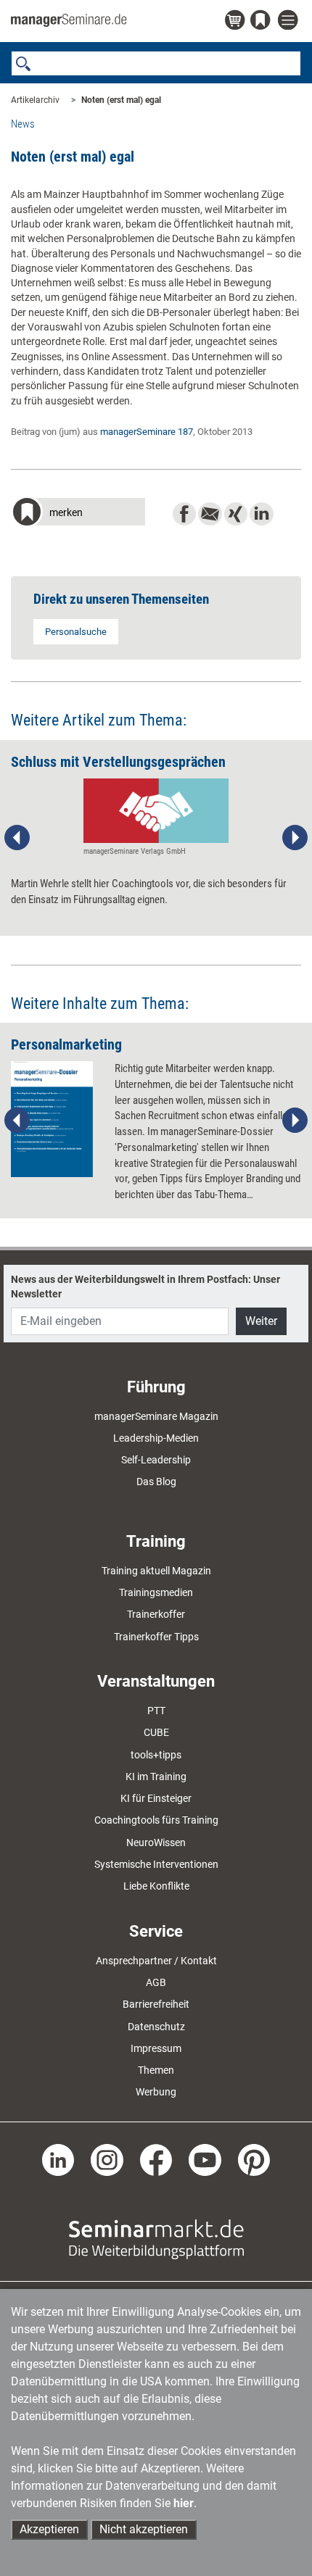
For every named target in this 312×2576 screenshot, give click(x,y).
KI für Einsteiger (156, 1798)
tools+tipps (156, 1755)
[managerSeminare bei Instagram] (107, 2159)
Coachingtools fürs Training (156, 1820)
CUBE (156, 1732)
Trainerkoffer (156, 1614)
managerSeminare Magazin (156, 1416)
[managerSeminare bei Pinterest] (254, 2159)
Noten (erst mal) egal (121, 100)
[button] (78, 514)
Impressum (156, 2048)
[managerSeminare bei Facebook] (156, 2159)
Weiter (261, 1321)
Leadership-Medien (156, 1438)
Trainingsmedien (156, 1592)
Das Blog (156, 1482)
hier (184, 2503)
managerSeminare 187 (147, 432)
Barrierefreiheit (156, 2004)
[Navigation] (290, 21)
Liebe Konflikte (156, 1886)
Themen (156, 2070)
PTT (156, 1711)
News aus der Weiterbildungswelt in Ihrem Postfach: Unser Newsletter (145, 1287)
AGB (156, 1982)
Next (295, 838)
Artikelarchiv (35, 100)
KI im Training (156, 1777)
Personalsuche (76, 632)
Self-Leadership (156, 1460)
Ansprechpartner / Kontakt (156, 1961)
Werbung (156, 2092)
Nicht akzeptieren (144, 2529)
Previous (17, 838)
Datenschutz (156, 2027)
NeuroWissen (156, 1842)
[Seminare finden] (156, 2238)
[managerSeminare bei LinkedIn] (58, 2159)
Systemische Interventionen (156, 1864)
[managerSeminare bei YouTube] (205, 2159)
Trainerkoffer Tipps (156, 1637)
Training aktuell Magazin (156, 1571)
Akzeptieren (49, 2529)
